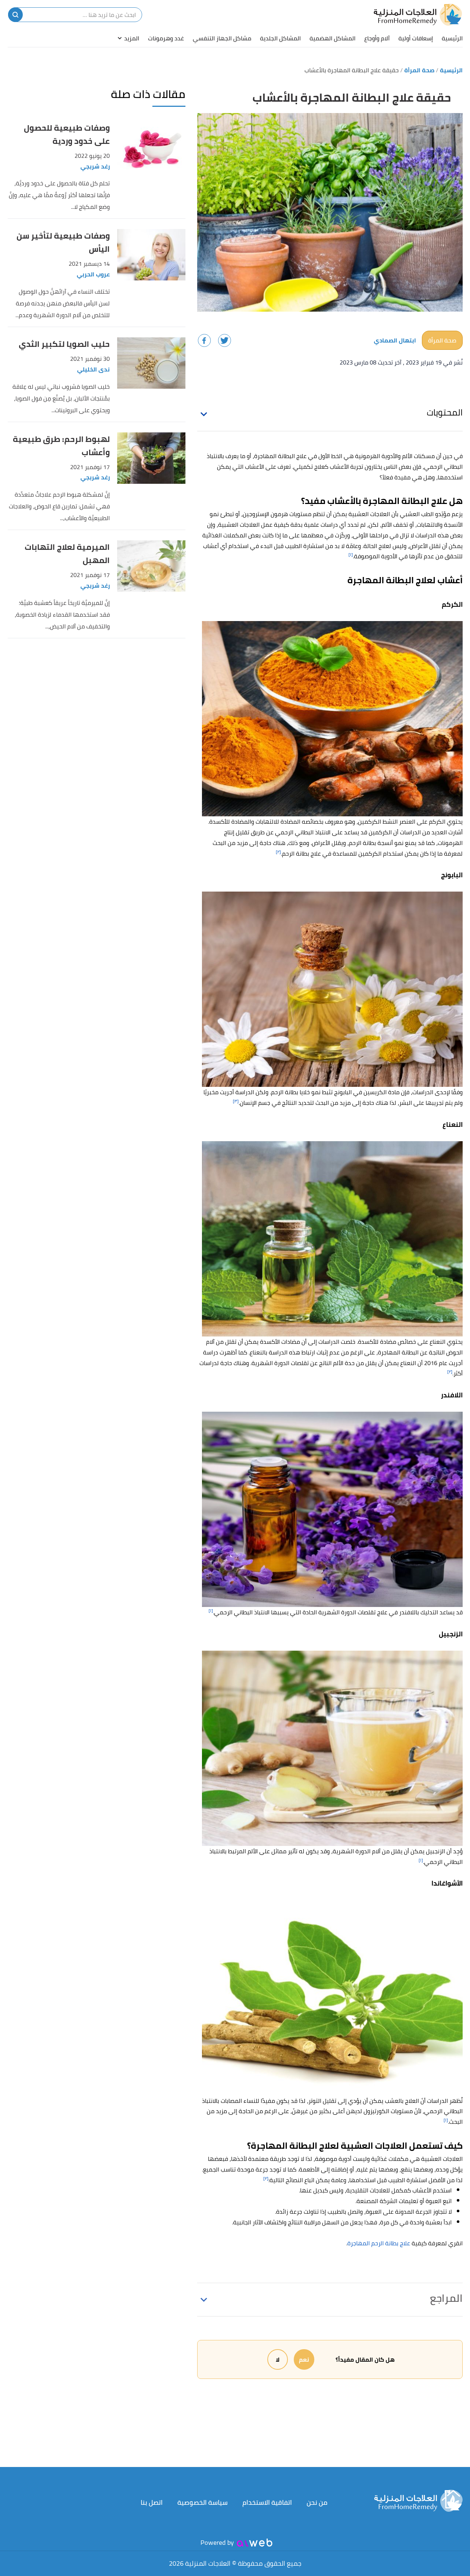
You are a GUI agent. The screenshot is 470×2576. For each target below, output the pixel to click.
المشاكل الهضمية (332, 38)
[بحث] (15, 15)
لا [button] (278, 2359)
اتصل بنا (152, 2502)
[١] (351, 554)
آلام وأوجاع (377, 38)
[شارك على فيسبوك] (204, 340)
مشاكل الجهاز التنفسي (222, 38)
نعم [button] (304, 2359)
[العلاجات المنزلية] (418, 15)
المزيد (132, 38)
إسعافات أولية (416, 38)
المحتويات (445, 412)
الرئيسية (452, 38)
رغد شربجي (95, 166)
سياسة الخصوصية (203, 2502)
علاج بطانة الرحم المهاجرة (379, 2243)
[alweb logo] (255, 2543)
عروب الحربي (93, 274)
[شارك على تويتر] (225, 340)
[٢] (278, 852)
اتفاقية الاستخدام (267, 2502)
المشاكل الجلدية (280, 38)
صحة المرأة (442, 340)
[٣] (236, 1101)
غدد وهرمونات (166, 38)
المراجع (446, 2298)
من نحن (317, 2502)
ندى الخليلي (93, 369)
